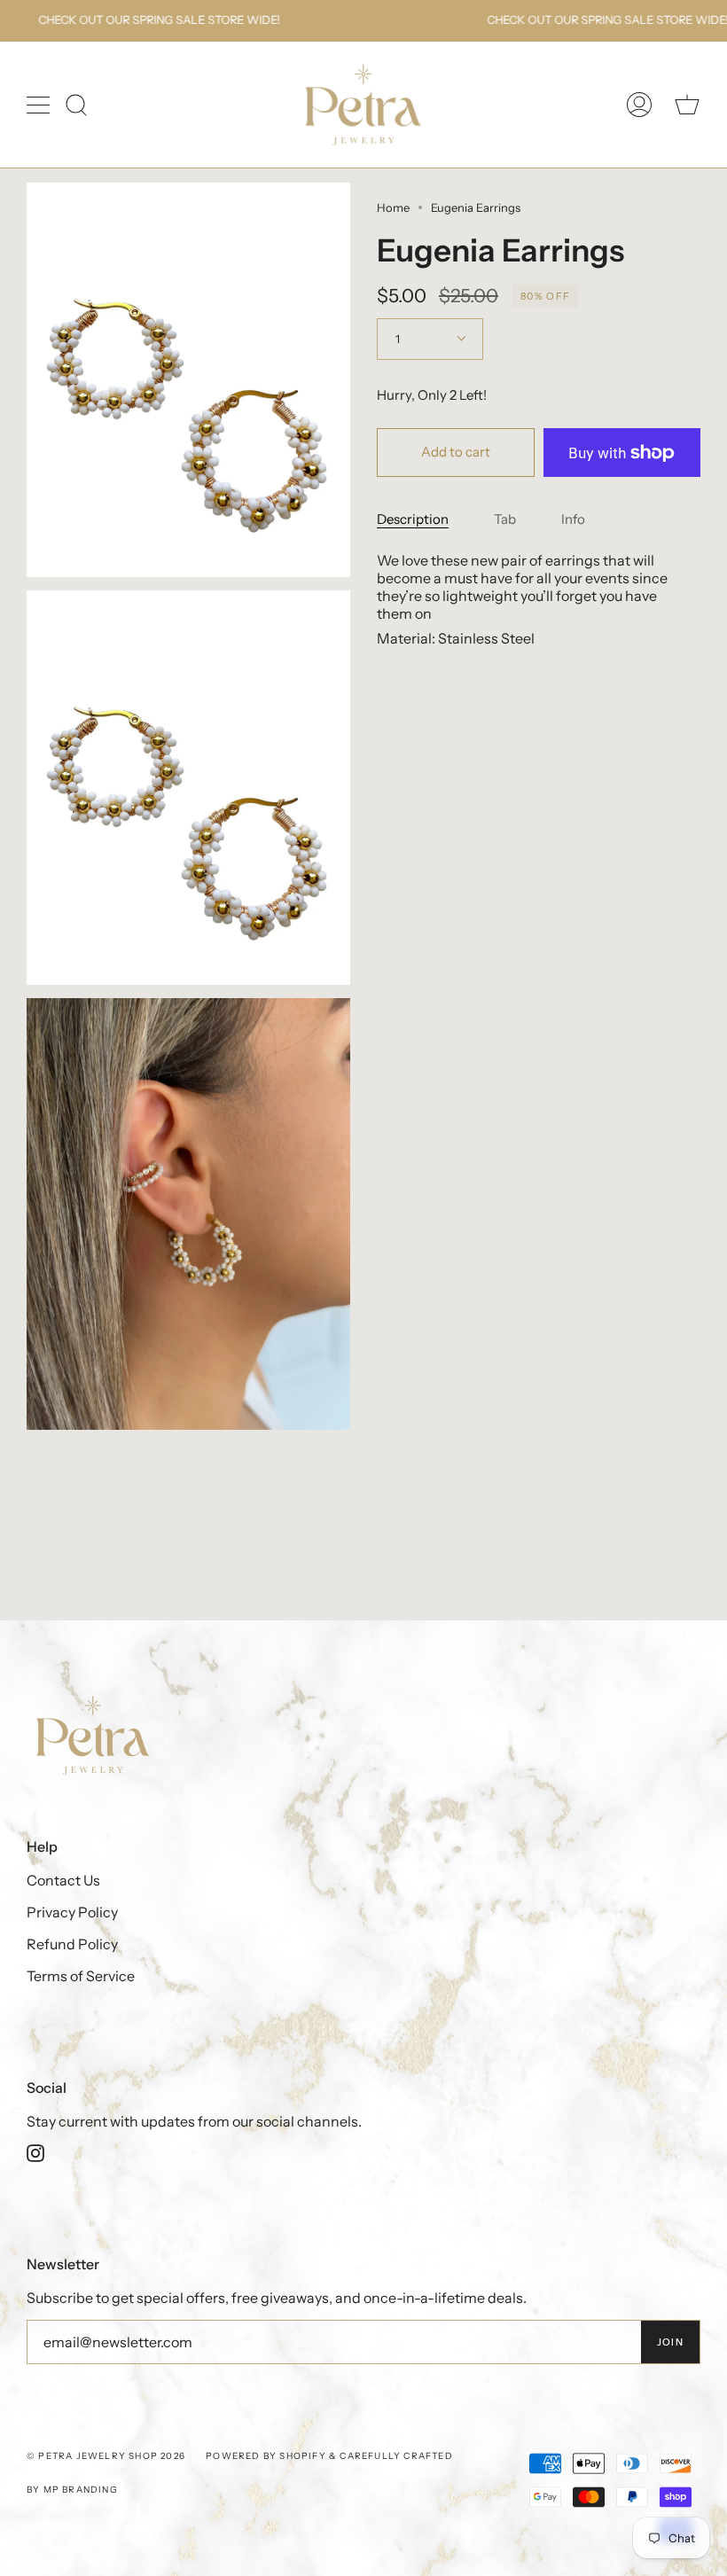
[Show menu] (40, 105)
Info (573, 519)
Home (393, 207)
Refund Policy (72, 1944)
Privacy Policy (72, 1912)
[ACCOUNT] (639, 105)
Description (413, 519)
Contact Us (63, 1880)
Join (670, 2342)
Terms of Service (81, 1976)
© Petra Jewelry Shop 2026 (106, 2456)
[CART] (687, 105)
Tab (505, 519)
